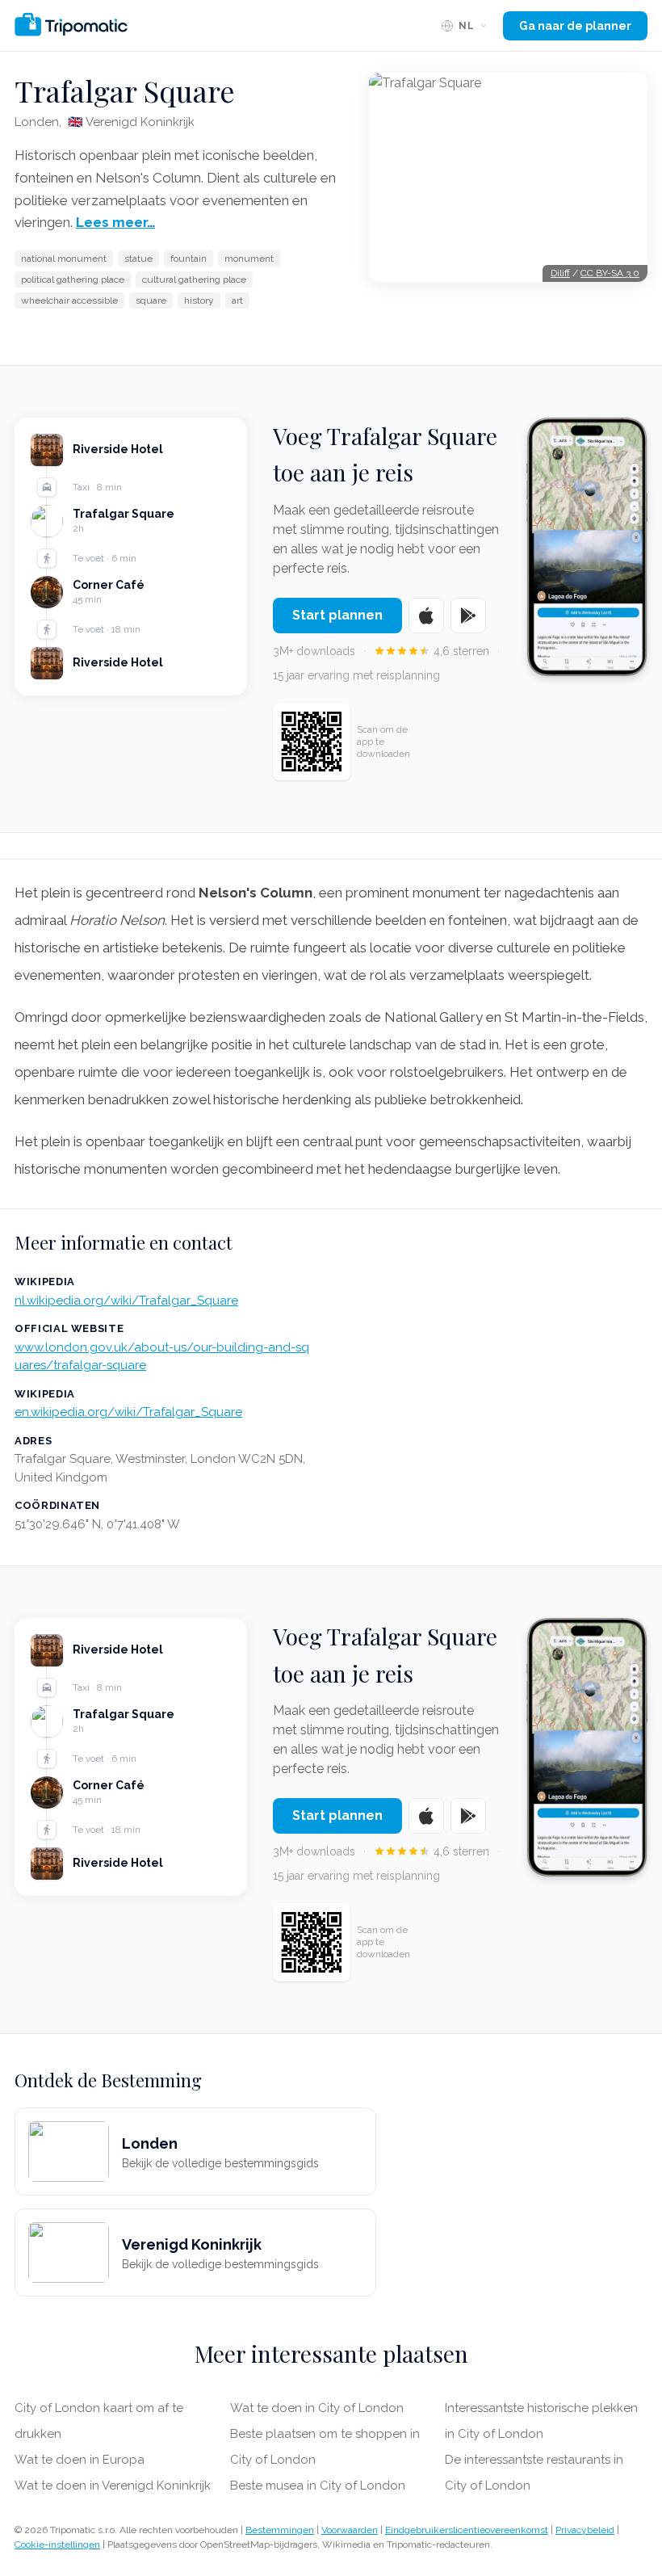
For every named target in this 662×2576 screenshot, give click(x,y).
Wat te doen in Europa (80, 2460)
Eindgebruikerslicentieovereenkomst (467, 2530)
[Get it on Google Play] (468, 616)
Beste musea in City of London (318, 2486)
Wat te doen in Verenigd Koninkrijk (113, 2486)
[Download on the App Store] (426, 616)
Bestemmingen (280, 2530)
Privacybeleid (585, 2530)
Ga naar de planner (575, 26)
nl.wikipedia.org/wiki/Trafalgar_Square (126, 1301)
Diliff (560, 273)
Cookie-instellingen (57, 2544)
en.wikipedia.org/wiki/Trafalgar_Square (128, 1412)
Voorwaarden (350, 2530)
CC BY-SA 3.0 (610, 273)
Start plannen (337, 615)
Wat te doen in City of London (317, 2408)
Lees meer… (115, 222)
